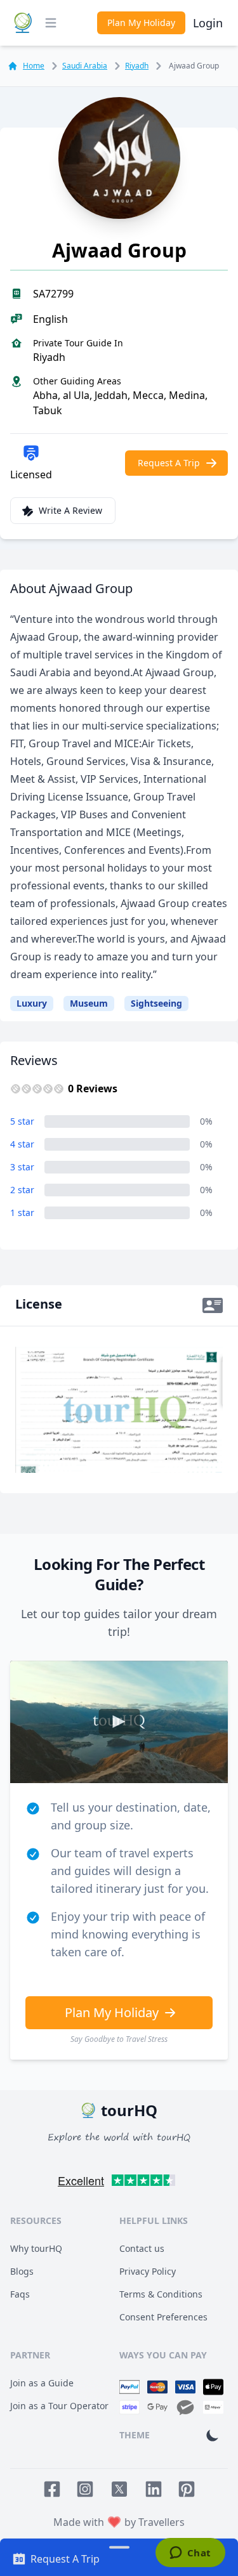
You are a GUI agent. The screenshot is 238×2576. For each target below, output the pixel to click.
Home (34, 66)
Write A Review (70, 510)
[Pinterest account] (187, 2489)
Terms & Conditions (161, 2294)
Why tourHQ (36, 2248)
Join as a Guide (42, 2383)
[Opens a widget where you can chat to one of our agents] (190, 2554)
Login (208, 23)
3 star (22, 1167)
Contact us (142, 2248)
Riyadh (137, 66)
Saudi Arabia (85, 66)
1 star (22, 1213)
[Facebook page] (52, 2489)
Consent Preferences (163, 2317)
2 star (22, 1190)
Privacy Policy (148, 2271)
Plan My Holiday (141, 23)
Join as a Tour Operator (59, 2406)
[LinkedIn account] (154, 2489)
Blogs (22, 2271)
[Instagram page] (85, 2489)
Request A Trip (169, 463)
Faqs (20, 2294)
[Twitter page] (119, 2489)
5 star (22, 1121)
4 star (22, 1144)
